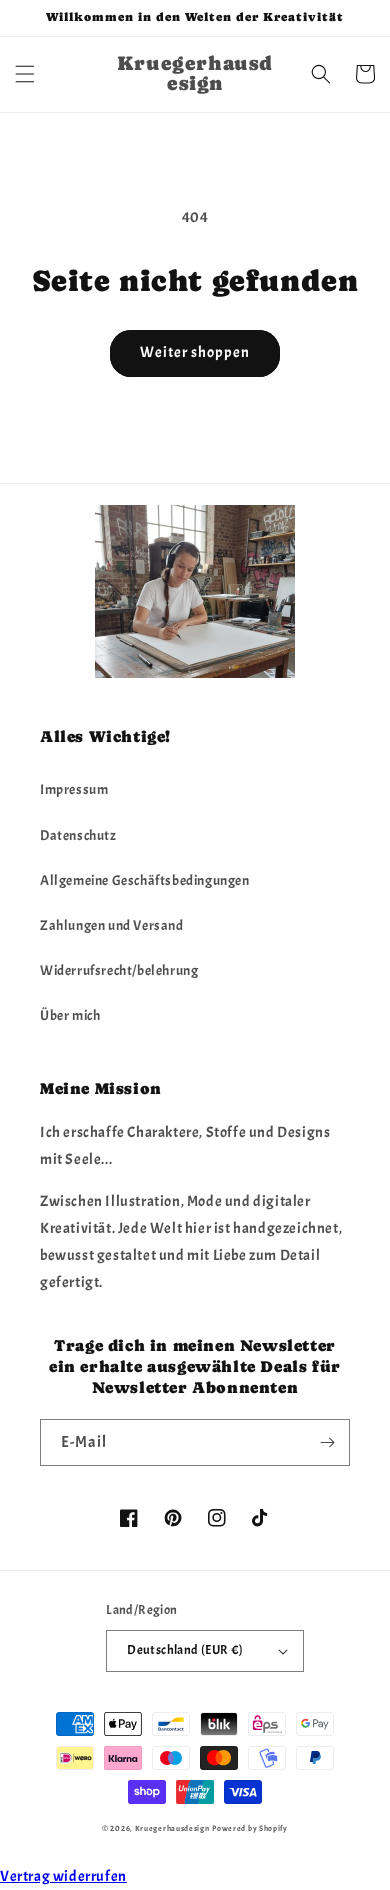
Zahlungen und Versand (112, 925)
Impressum (74, 789)
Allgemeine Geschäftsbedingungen (145, 880)
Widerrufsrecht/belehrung (119, 970)
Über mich (70, 1015)
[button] (25, 74)
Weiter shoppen (195, 352)
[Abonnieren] (327, 1442)
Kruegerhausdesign (172, 1828)
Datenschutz (78, 835)
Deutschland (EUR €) (185, 1650)
